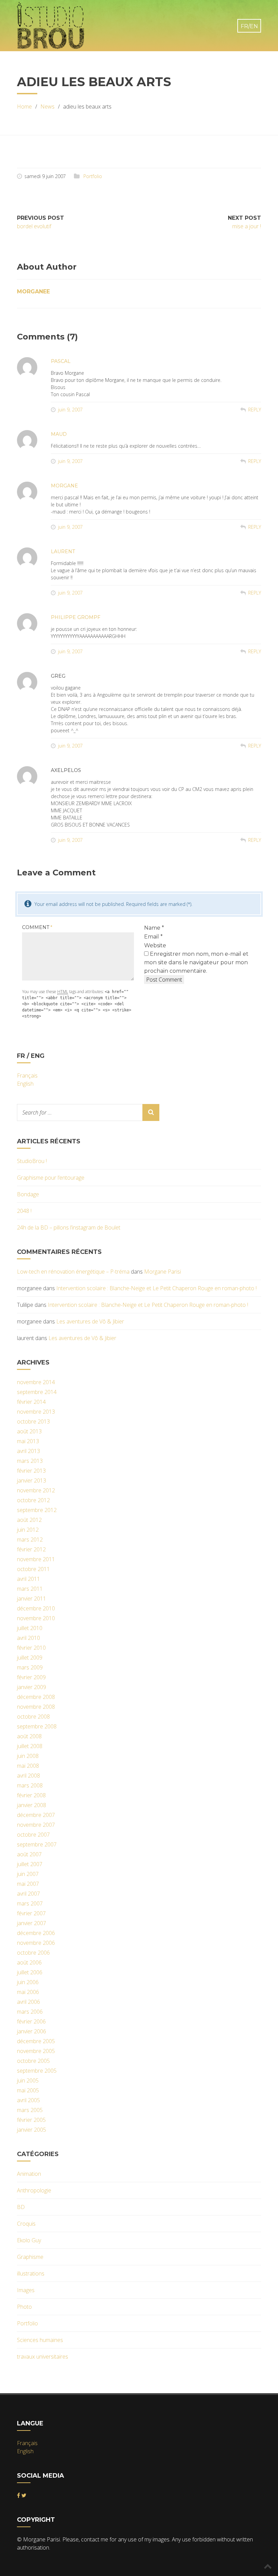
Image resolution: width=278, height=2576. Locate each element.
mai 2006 (28, 1992)
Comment (37, 927)
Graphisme (30, 2257)
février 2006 (31, 2021)
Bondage (28, 1194)
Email (153, 937)
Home (24, 106)
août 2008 (29, 1736)
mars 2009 (30, 1667)
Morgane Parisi (163, 1272)
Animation (29, 2174)
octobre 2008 (33, 1717)
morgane (64, 486)
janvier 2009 (32, 1687)
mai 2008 (28, 1766)
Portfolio (93, 176)
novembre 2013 (36, 1412)
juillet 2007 (30, 1864)
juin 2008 (28, 1756)
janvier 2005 (32, 2130)
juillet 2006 (30, 1972)
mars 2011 (30, 1589)
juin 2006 (28, 1982)
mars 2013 (30, 1461)
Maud (59, 434)
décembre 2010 (36, 1608)
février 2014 (31, 1402)
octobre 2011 (33, 1569)
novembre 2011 (36, 1559)
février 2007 (31, 1913)
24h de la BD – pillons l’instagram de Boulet (69, 1227)
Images (26, 2290)
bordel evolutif (34, 226)
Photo (24, 2307)
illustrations (31, 2273)
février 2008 (31, 1795)
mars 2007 (30, 1903)
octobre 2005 (33, 2061)
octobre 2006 (33, 1953)
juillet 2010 (30, 1628)
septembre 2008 (37, 1726)
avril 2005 (28, 2100)
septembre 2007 (37, 1844)
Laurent (63, 551)
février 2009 (31, 1677)
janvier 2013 (32, 1480)
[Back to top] (268, 2566)
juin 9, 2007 (70, 410)
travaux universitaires (43, 2357)
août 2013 (29, 1431)
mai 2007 (28, 1884)
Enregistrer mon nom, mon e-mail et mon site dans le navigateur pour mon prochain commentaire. (196, 962)
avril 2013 (28, 1451)
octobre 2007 (33, 1835)
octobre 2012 (33, 1500)
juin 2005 (28, 2080)
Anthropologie (34, 2190)
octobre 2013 (33, 1421)
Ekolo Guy (29, 2240)
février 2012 (31, 1549)
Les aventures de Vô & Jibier (90, 1321)
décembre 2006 (36, 1933)
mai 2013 (28, 1441)
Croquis (26, 2224)
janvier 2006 (32, 2031)
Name (154, 928)
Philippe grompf (76, 617)
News (47, 106)
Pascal (61, 361)
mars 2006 (30, 2012)
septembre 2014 (37, 1392)
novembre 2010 (36, 1618)
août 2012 (29, 1520)
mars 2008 (30, 1785)
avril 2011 (28, 1579)
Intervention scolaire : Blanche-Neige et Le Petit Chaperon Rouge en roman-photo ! (156, 1288)
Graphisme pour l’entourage (51, 1178)
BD (21, 2207)
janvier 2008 (32, 1805)
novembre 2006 (36, 1943)
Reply (255, 410)
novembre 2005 (36, 2051)
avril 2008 (28, 1776)
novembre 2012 (36, 1490)
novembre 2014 (36, 1382)
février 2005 (31, 2120)
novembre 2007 (36, 1825)
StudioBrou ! (32, 1161)
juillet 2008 (30, 1746)
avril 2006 (28, 2002)
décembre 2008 (36, 1697)
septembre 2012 (37, 1510)
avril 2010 (28, 1638)
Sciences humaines (40, 2340)
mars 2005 (30, 2110)
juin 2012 (28, 1530)
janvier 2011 (32, 1599)
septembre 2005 (37, 2071)
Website (155, 945)
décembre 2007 (36, 1815)
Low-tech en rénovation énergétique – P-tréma (73, 1272)
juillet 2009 (30, 1658)
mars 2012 (30, 1539)
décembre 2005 (36, 2041)
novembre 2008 (36, 1707)
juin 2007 (28, 1874)
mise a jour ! (247, 226)
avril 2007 (28, 1894)
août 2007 (29, 1854)
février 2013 (31, 1471)
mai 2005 (28, 2090)
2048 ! (24, 1211)
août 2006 (29, 1962)
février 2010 (31, 1648)
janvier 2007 (32, 1923)
